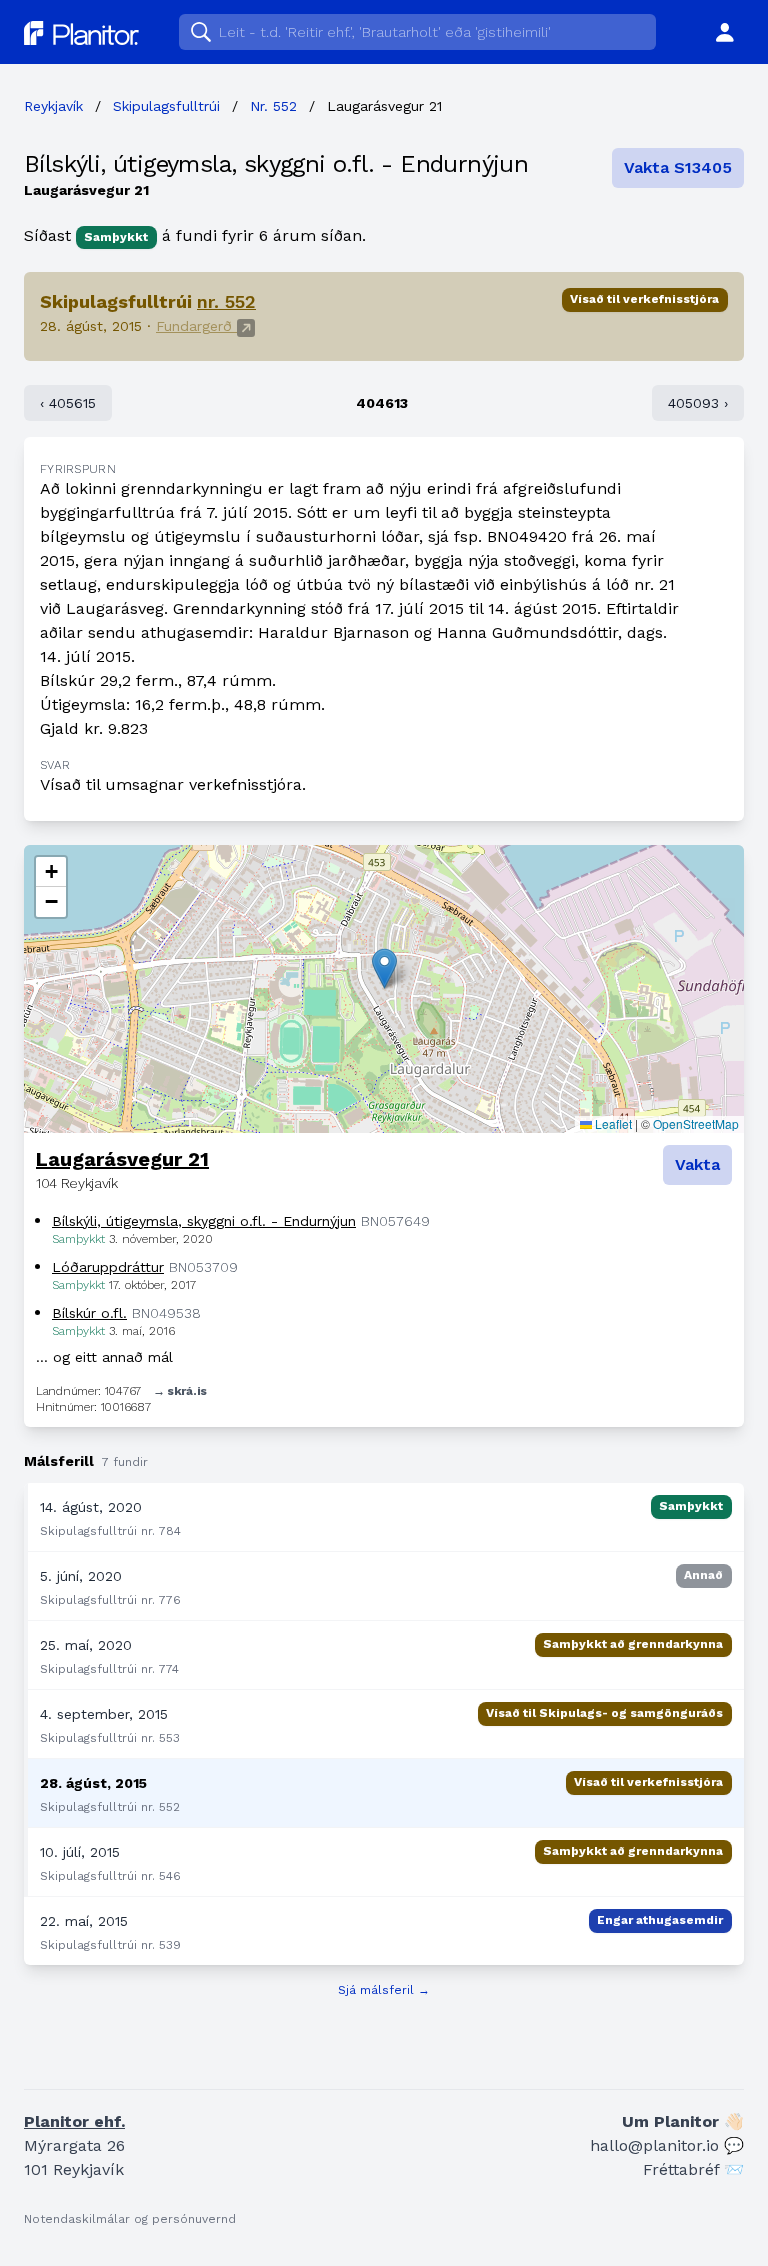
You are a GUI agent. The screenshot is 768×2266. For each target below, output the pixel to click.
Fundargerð (196, 326)
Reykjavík (53, 106)
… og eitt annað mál (104, 1357)
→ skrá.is (180, 1391)
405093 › (698, 403)
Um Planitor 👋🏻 (683, 2121)
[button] (384, 968)
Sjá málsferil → (384, 1990)
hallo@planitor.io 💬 (667, 2145)
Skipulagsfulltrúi (166, 106)
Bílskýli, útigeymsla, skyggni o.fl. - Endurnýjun (276, 164)
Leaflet (612, 1123)
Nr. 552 (273, 106)
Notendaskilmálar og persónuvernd (130, 2219)
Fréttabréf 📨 (693, 2169)
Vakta (697, 1164)
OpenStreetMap (696, 1123)
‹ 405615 (68, 403)
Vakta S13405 (678, 167)
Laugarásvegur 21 (122, 1159)
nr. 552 (226, 301)
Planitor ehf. (74, 2121)
